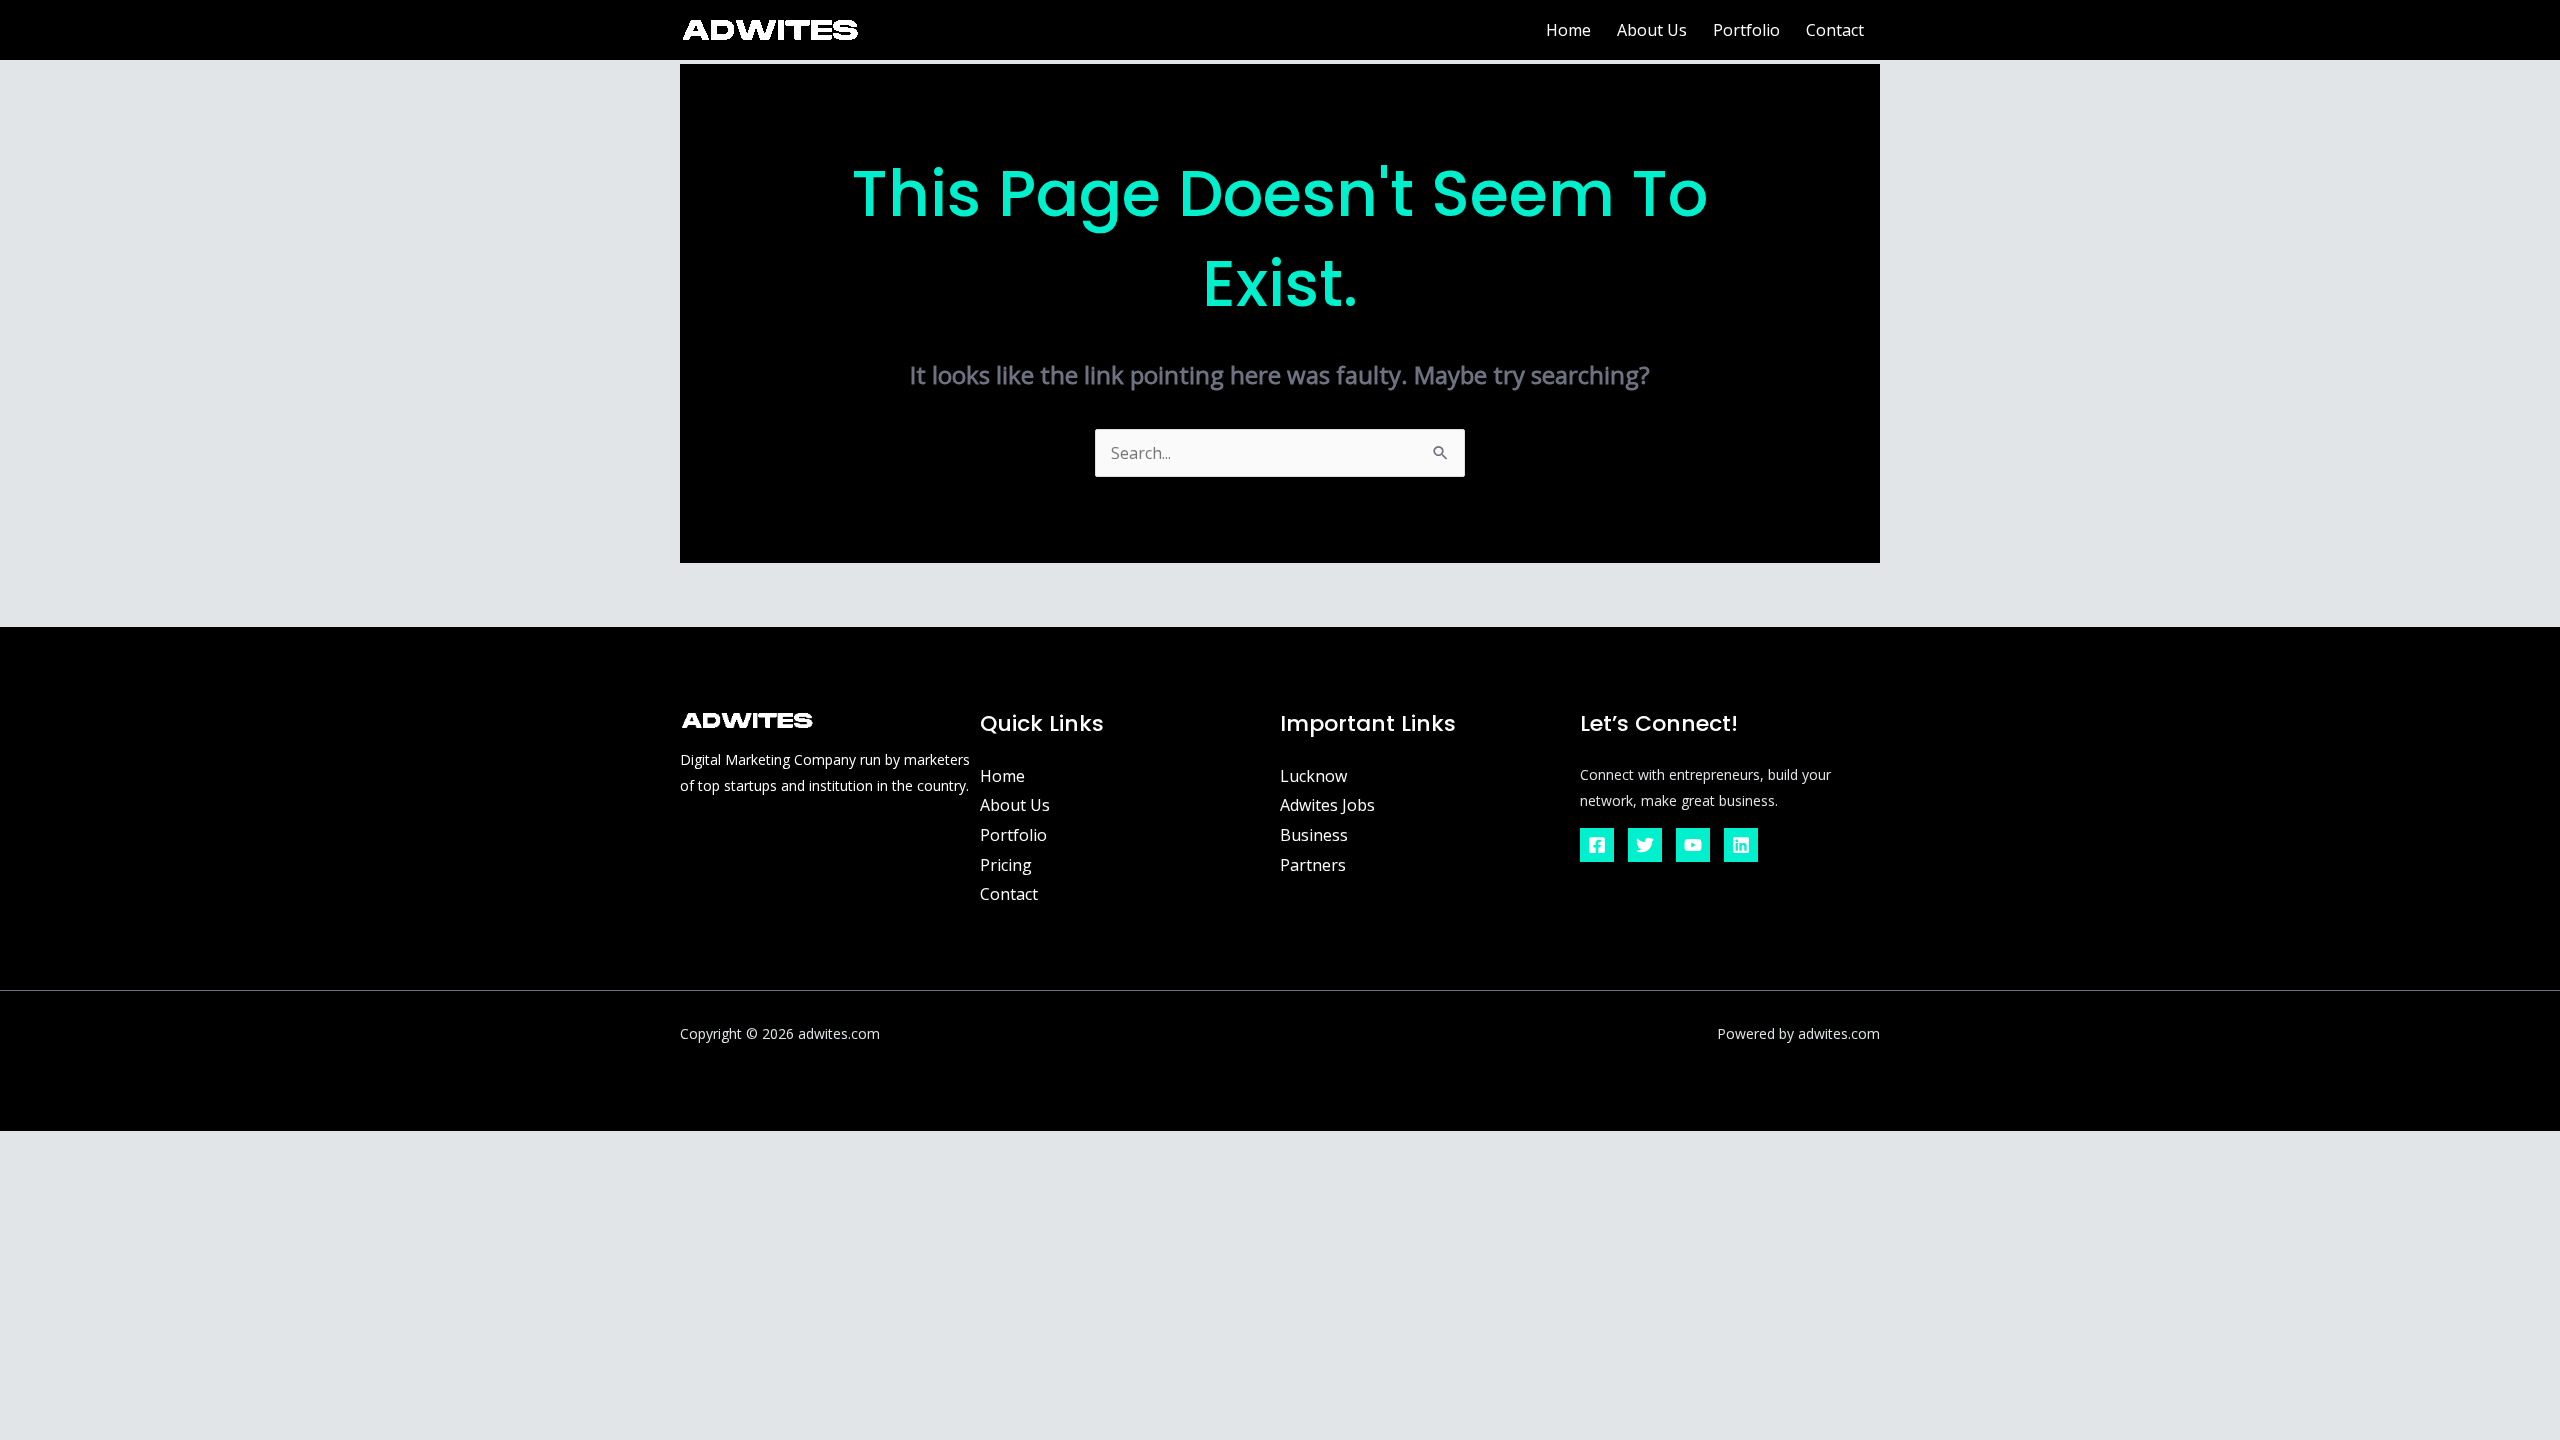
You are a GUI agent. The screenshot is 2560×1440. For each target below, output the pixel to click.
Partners (1313, 865)
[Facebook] (1597, 845)
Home (1568, 30)
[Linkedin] (1741, 845)
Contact (1835, 30)
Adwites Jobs (1327, 805)
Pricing (1006, 865)
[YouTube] (1693, 845)
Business (1314, 835)
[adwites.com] (770, 28)
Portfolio (1746, 30)
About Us (1652, 30)
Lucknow (1313, 776)
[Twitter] (1645, 845)
